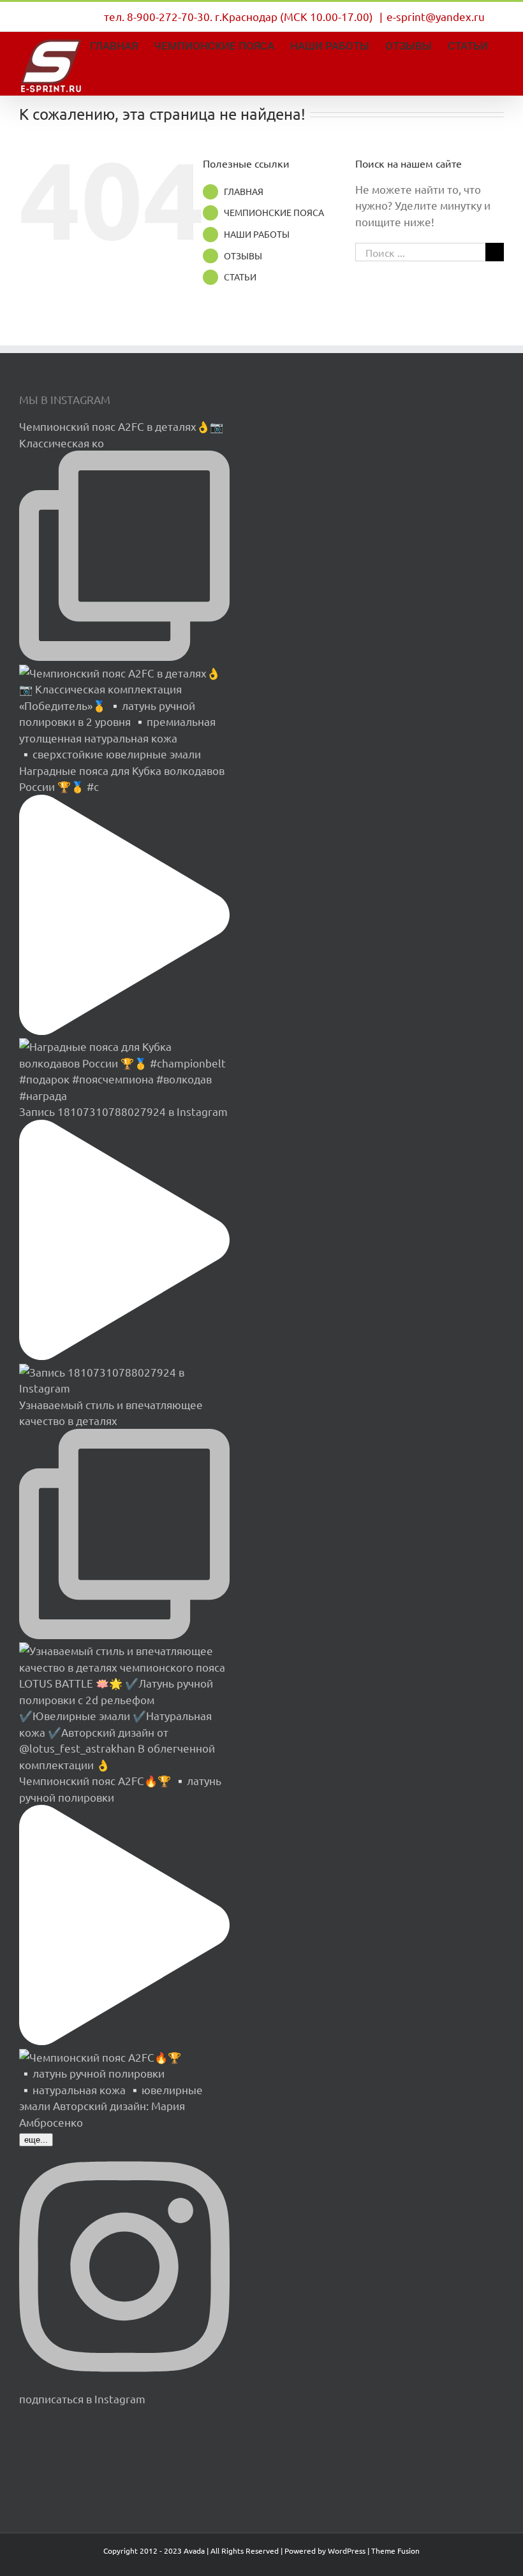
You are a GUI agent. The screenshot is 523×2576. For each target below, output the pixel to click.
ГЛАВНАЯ (244, 191)
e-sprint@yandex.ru (436, 16)
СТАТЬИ (240, 277)
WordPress (347, 2551)
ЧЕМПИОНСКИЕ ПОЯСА (274, 212)
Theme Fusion (395, 2551)
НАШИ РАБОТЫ (257, 234)
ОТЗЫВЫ (243, 256)
